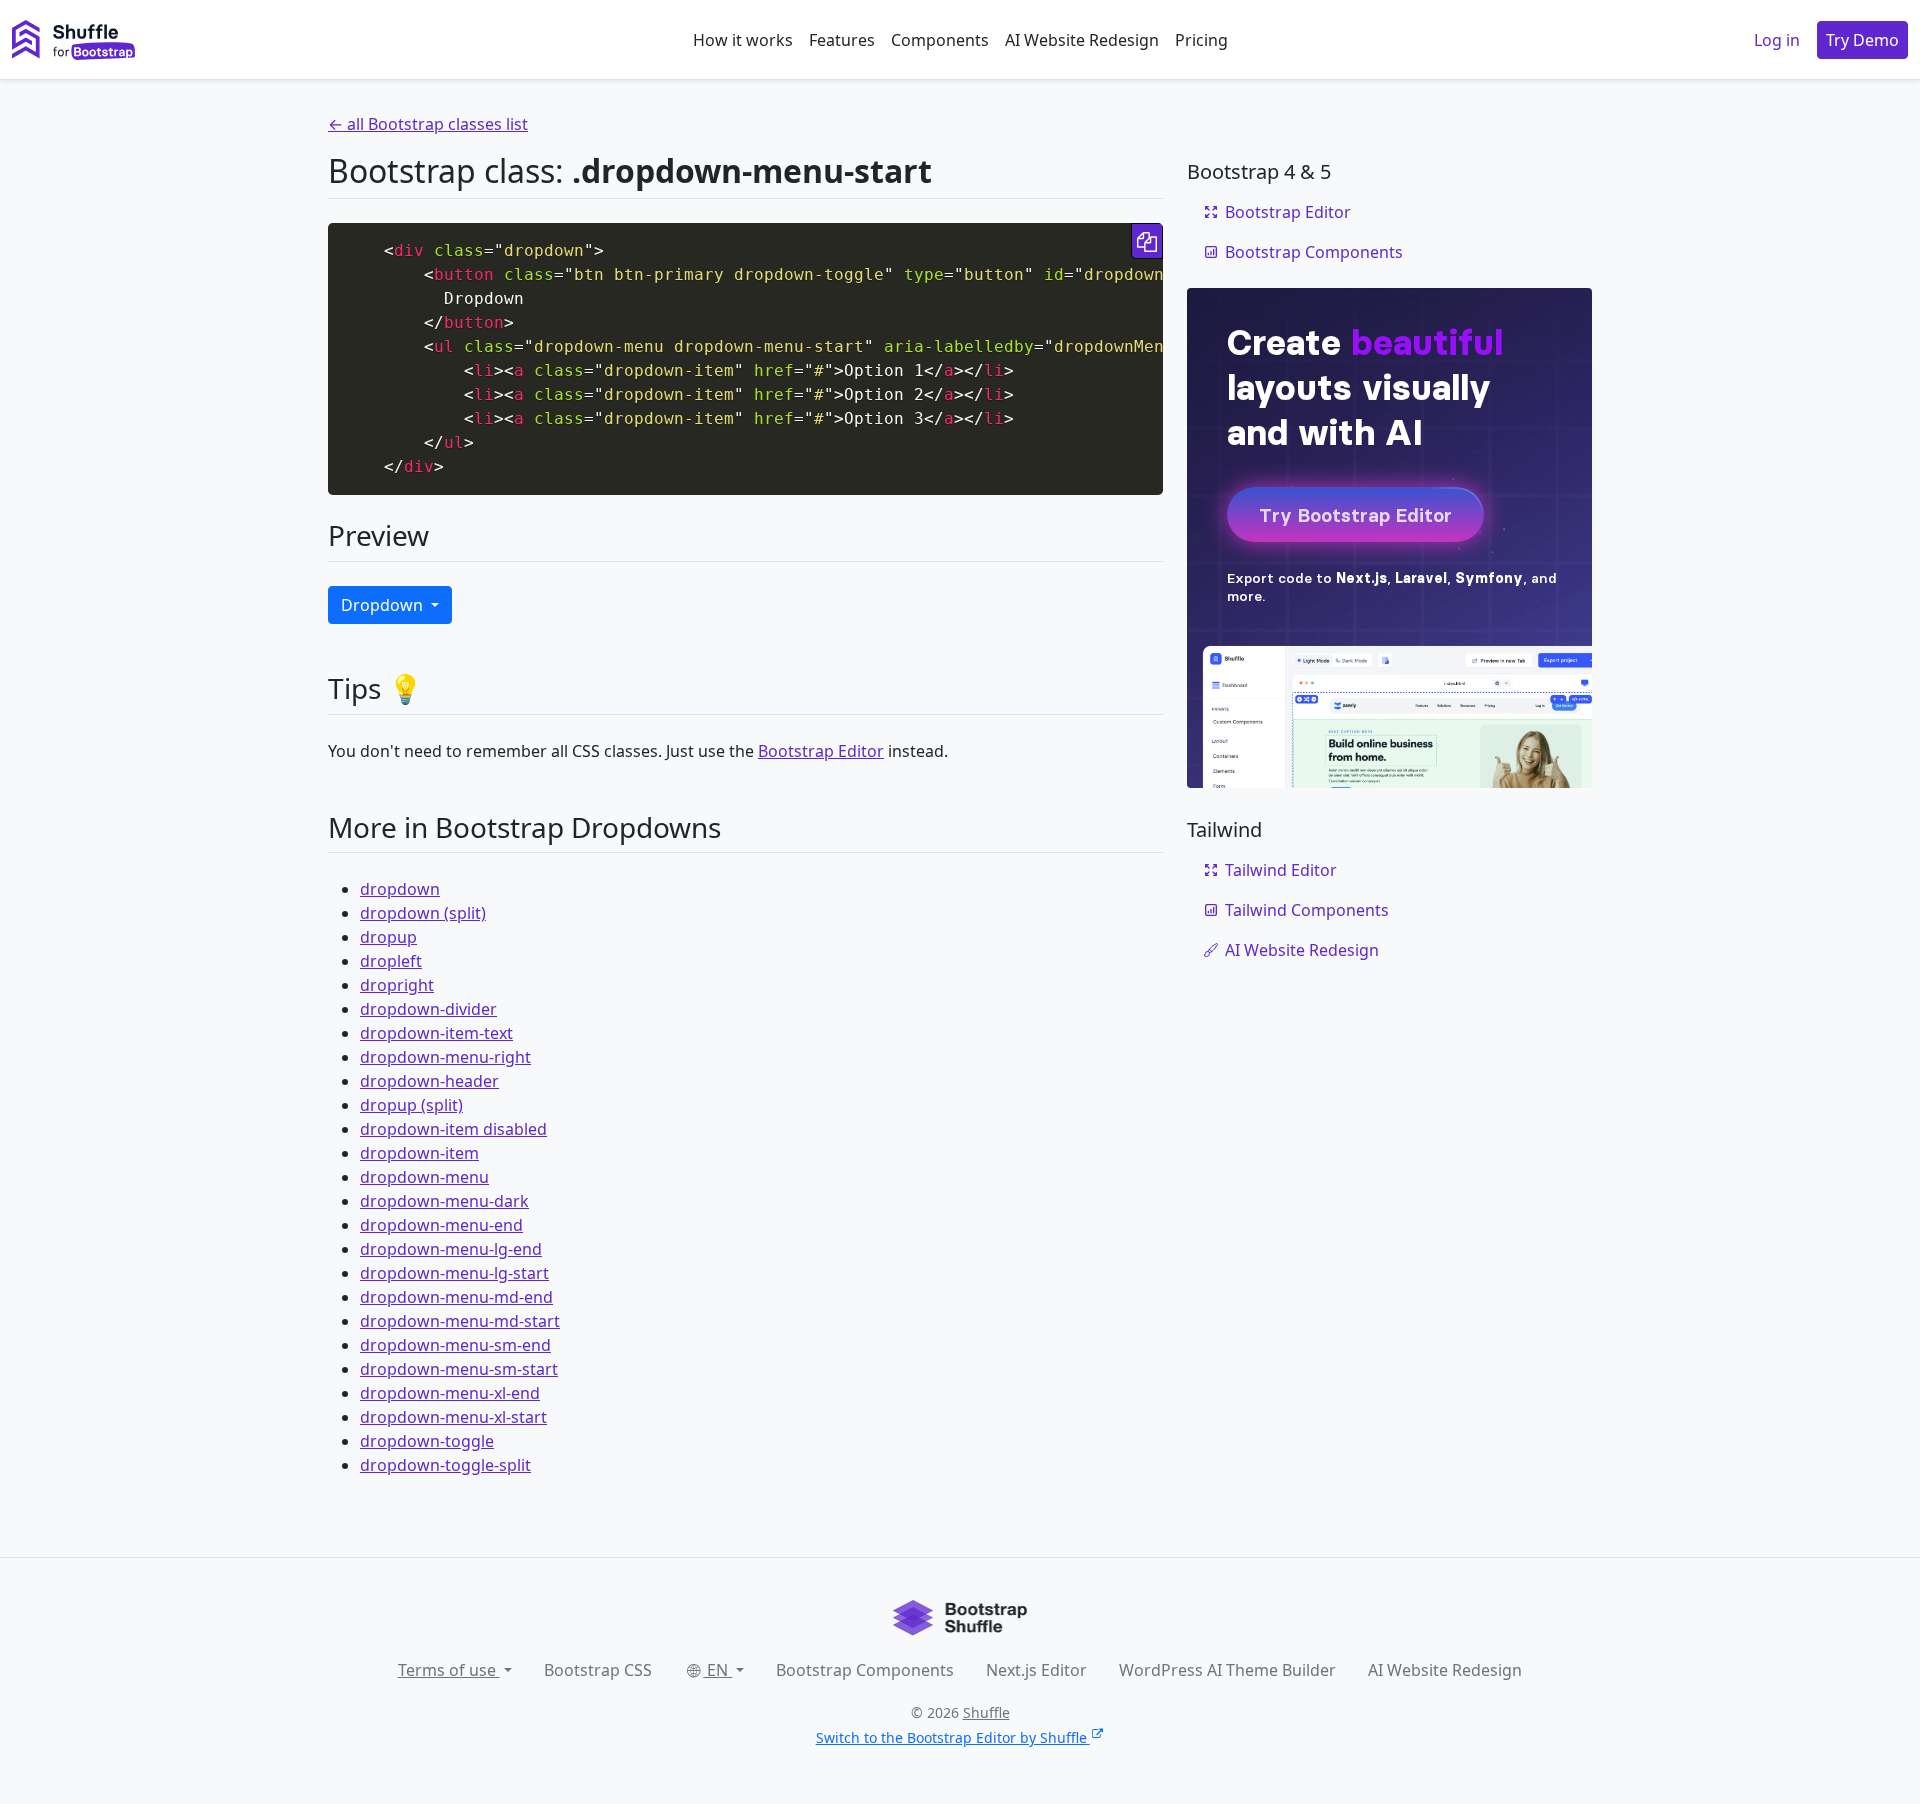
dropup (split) (411, 1105)
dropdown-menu (424, 1177)
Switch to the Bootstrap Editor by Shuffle (951, 1737)
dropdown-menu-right (445, 1057)
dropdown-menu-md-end (456, 1297)
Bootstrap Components (1314, 252)
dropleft (391, 961)
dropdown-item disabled (453, 1129)
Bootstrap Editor (821, 751)
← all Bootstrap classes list (428, 124)
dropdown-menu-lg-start (454, 1273)
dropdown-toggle (427, 1441)
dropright (397, 985)
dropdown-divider (428, 1009)
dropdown (400, 889)
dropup (388, 937)
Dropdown (384, 605)
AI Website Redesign (1082, 40)
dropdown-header (429, 1081)
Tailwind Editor (1281, 870)
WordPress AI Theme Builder (1227, 1670)
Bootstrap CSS (598, 1670)
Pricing (1201, 40)
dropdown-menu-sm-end (455, 1345)
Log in (1777, 40)
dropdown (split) (423, 913)
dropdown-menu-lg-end (451, 1249)
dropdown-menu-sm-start (459, 1369)
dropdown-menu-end (441, 1225)
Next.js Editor (1036, 1670)
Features (842, 40)
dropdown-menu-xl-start (453, 1417)
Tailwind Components (1307, 910)
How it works (743, 40)
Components (940, 40)
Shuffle (986, 1712)
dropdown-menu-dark (444, 1201)
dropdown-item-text (436, 1033)
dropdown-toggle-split (445, 1465)
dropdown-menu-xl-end (450, 1393)
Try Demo (1862, 40)
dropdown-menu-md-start (460, 1321)
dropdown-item (419, 1153)
